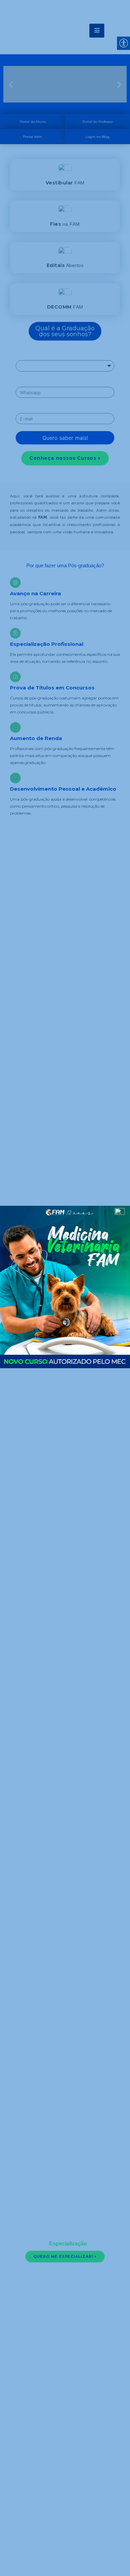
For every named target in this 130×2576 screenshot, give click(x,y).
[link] (65, 1288)
